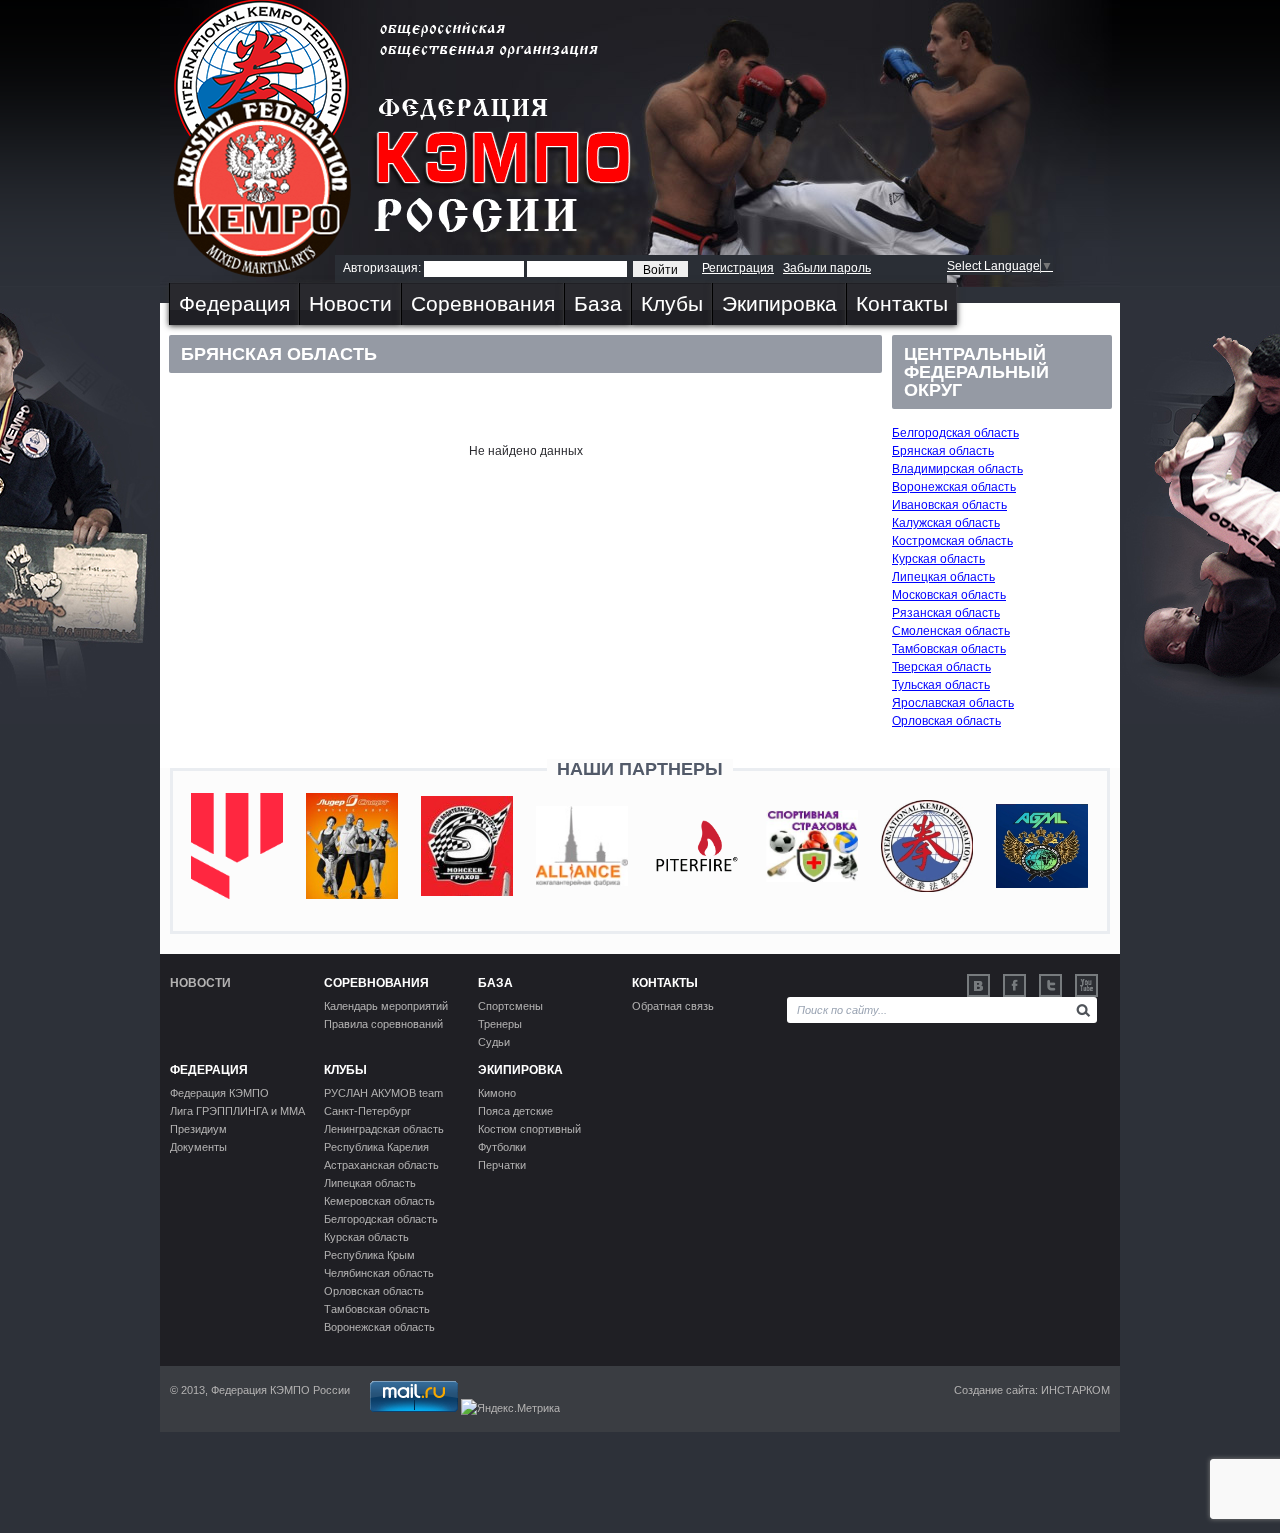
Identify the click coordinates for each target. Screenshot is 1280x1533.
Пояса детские (515, 1111)
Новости (350, 303)
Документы (198, 1147)
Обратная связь (673, 1006)
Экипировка (779, 303)
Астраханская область (381, 1165)
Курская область (938, 559)
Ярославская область (953, 703)
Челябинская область (379, 1273)
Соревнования (483, 303)
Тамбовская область (949, 649)
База (598, 303)
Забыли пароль (827, 268)
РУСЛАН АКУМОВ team (383, 1093)
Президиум (198, 1129)
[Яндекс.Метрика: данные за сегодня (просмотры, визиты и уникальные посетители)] (510, 1408)
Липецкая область (943, 577)
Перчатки (502, 1165)
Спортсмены (510, 1006)
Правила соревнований (383, 1024)
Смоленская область (951, 631)
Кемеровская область (379, 1201)
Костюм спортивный (529, 1129)
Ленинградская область (384, 1129)
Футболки (502, 1147)
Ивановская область (949, 505)
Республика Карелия (376, 1147)
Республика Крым (369, 1255)
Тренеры (500, 1024)
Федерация (234, 303)
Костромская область (952, 541)
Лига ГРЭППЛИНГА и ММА (237, 1111)
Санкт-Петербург (367, 1111)
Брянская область (943, 451)
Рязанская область (946, 613)
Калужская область (946, 523)
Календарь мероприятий (386, 1006)
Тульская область (941, 685)
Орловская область (946, 721)
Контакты (902, 303)
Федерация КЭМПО (219, 1093)
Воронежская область (954, 487)
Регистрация (738, 268)
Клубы (672, 303)
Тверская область (941, 667)
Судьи (494, 1042)
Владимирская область (957, 469)
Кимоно (497, 1093)
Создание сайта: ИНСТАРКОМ (1032, 1390)
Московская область (949, 595)
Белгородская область (955, 433)
